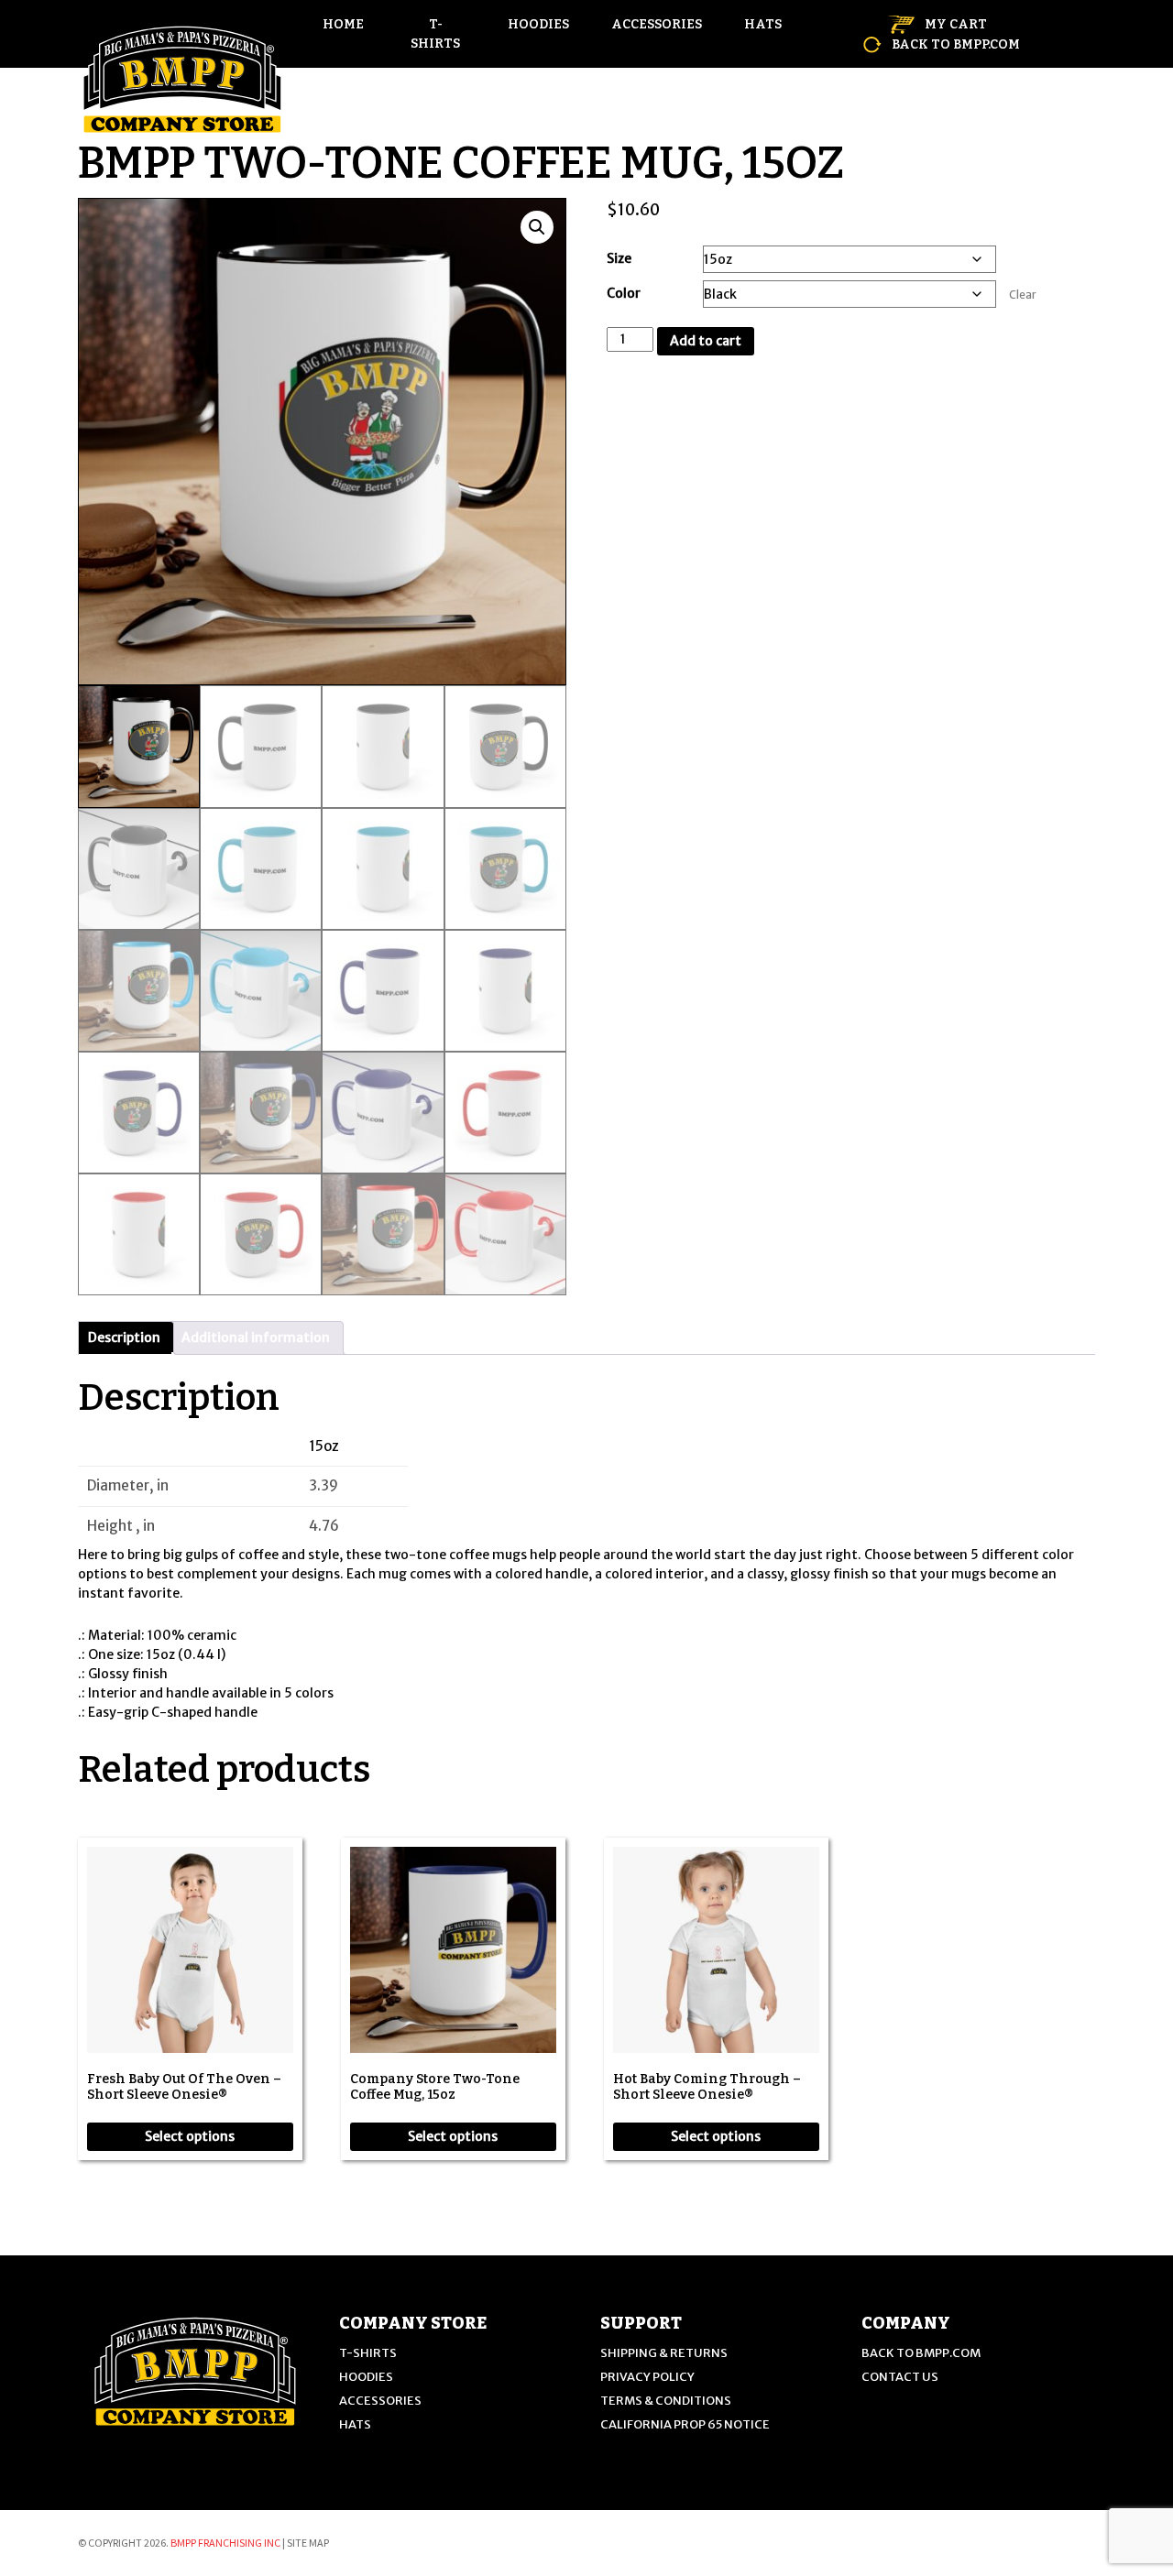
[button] (537, 227)
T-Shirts (435, 34)
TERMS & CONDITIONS (666, 2401)
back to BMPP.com (954, 44)
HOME (343, 24)
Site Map (308, 2543)
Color (624, 293)
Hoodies (538, 24)
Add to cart (706, 341)
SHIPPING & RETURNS (664, 2353)
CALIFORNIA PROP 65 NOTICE (685, 2424)
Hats (763, 24)
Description (124, 1337)
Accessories (657, 24)
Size (619, 258)
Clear (1023, 295)
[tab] (124, 1338)
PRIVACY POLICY (647, 2377)
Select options (190, 2136)
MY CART (954, 24)
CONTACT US (900, 2377)
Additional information (256, 1337)
